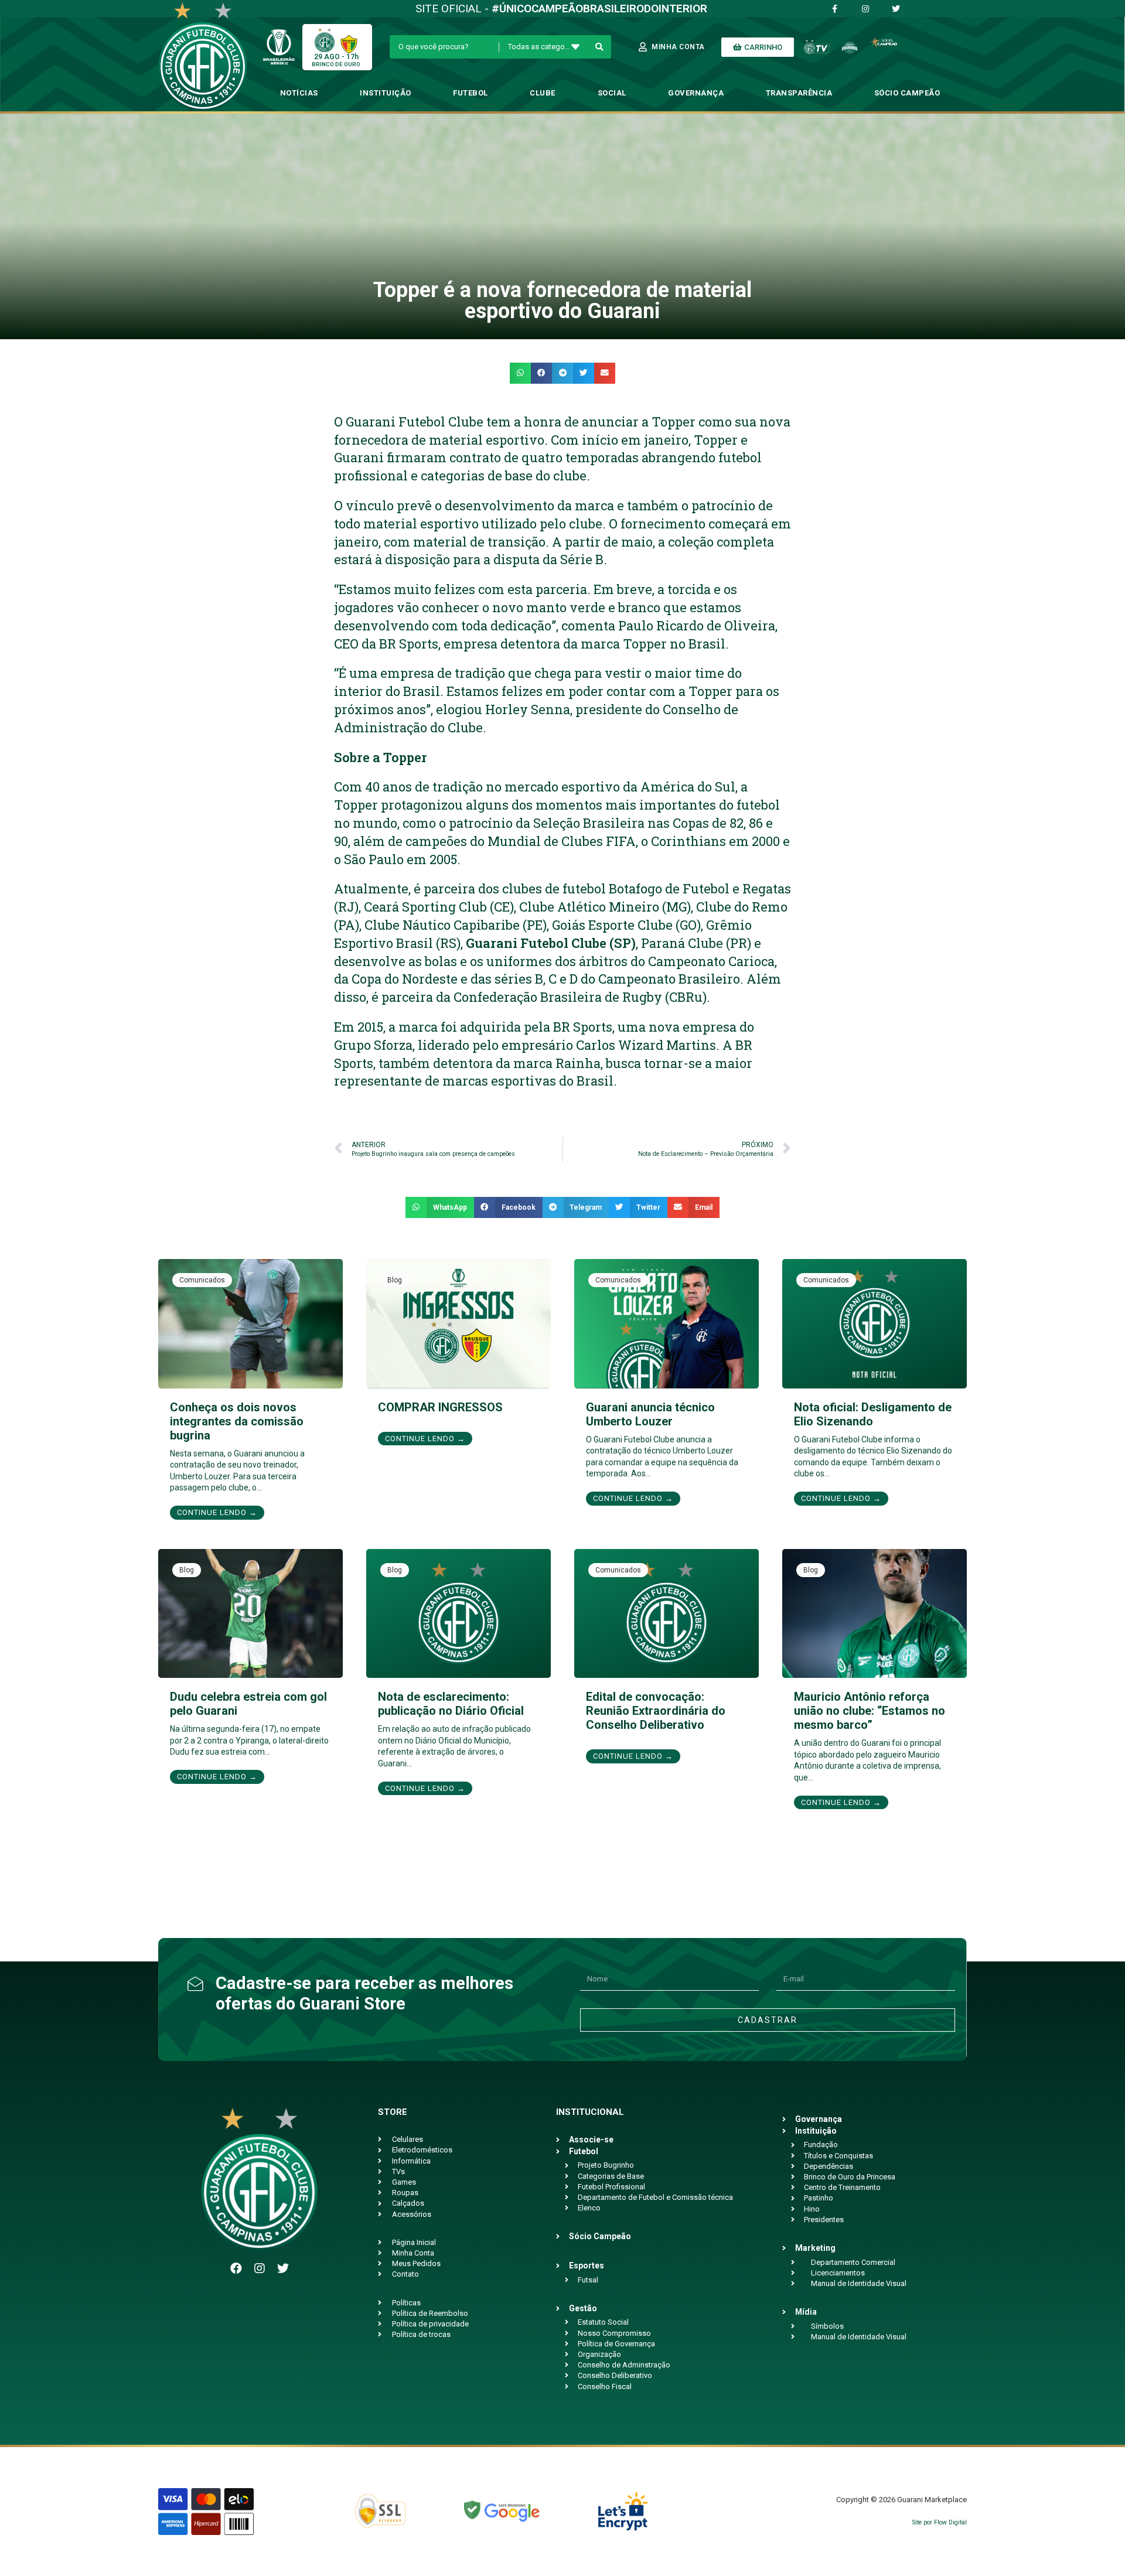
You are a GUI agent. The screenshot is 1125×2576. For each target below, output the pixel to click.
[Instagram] (260, 2268)
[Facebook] (236, 2268)
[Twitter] (283, 2268)
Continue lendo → (217, 1512)
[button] (520, 373)
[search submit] (600, 47)
